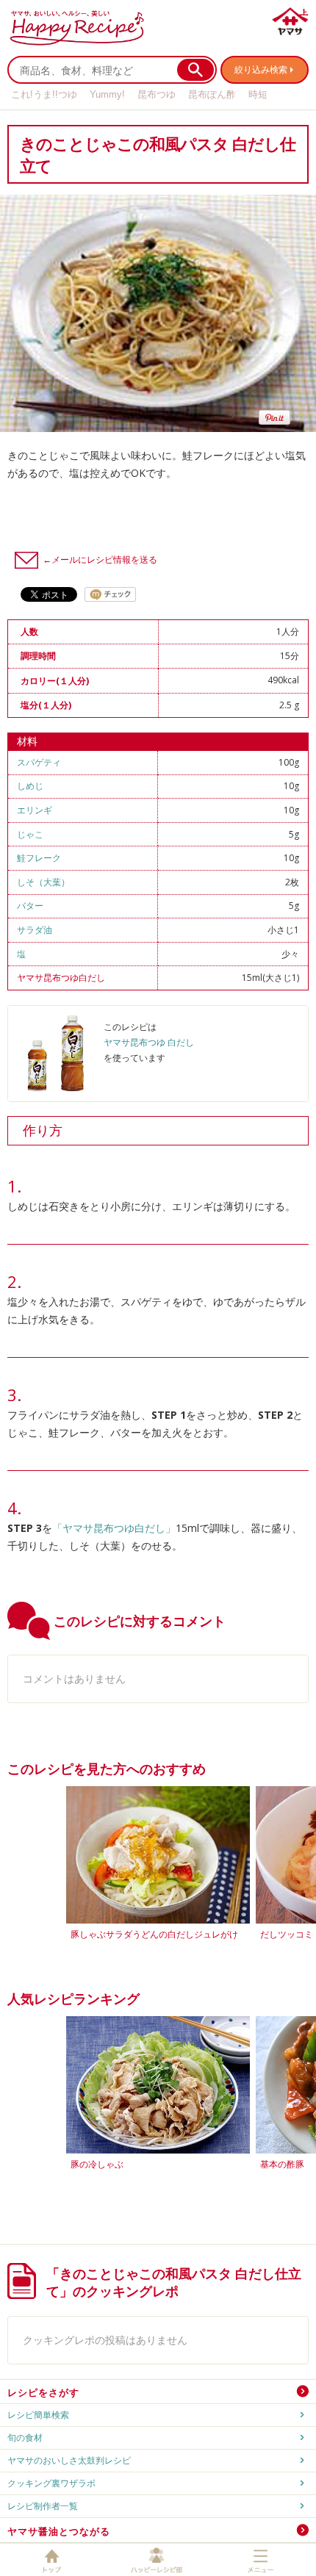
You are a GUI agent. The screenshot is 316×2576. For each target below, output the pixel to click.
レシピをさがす (43, 2392)
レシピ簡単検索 (38, 2415)
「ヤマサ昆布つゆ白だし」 (114, 1528)
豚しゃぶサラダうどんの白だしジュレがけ (154, 1934)
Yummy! (107, 94)
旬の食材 (25, 2438)
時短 (258, 94)
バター (30, 906)
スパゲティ (39, 762)
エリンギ (35, 810)
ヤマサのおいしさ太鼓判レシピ (69, 2460)
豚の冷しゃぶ (97, 2164)
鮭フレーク (39, 858)
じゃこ (30, 834)
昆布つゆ (157, 94)
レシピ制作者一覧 (43, 2506)
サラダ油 (35, 930)
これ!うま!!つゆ (44, 94)
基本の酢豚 (282, 2164)
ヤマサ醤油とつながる (59, 2531)
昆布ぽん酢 (212, 94)
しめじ (30, 786)
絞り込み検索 (261, 69)
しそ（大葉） (43, 882)
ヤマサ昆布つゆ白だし (61, 978)
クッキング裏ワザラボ (51, 2483)
